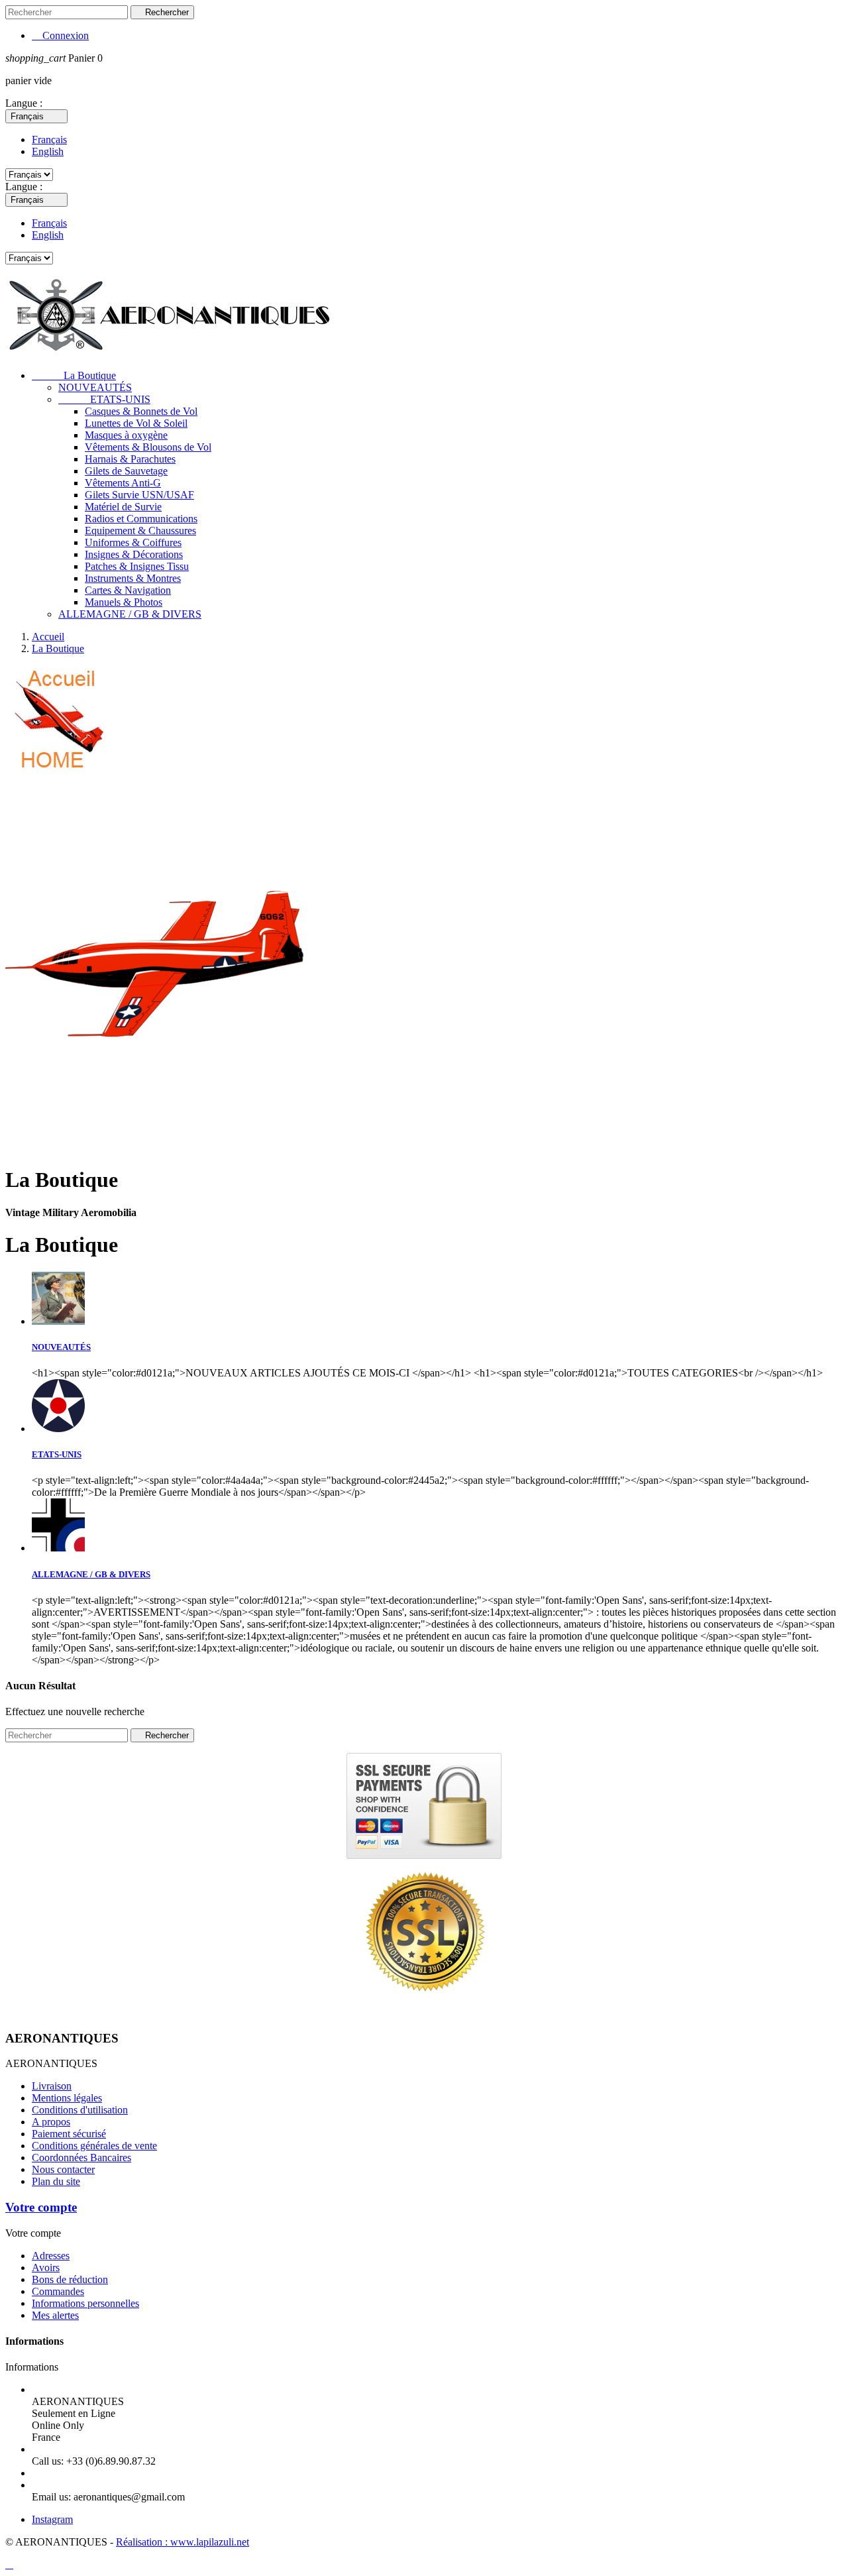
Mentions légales (67, 2098)
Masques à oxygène (126, 435)
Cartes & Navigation (128, 590)
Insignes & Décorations (134, 554)
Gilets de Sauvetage (126, 471)
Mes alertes (55, 2315)
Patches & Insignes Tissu (137, 566)
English (48, 151)
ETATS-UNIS (104, 399)
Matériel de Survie (123, 507)
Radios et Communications (141, 519)
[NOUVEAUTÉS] (58, 1321)
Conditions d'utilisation (80, 2110)
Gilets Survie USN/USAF (139, 495)
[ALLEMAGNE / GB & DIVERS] (58, 1548)
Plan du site (56, 2181)
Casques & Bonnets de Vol (141, 411)
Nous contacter (63, 2169)
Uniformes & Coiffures (133, 542)
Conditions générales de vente (94, 2146)
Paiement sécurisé (69, 2134)
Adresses (51, 2256)
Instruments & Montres (133, 578)
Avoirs (46, 2268)
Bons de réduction (70, 2279)
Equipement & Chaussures (140, 531)
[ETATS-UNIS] (58, 1428)
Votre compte (41, 2207)
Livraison (52, 2086)
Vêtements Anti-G (123, 483)
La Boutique (74, 375)
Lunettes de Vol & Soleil (136, 423)
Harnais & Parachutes (130, 459)
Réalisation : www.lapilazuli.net (183, 2542)
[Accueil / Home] (57, 770)
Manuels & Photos (124, 602)
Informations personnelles (85, 2303)
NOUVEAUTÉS (95, 387)
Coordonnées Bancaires (81, 2157)
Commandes (58, 2291)
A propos (51, 2122)
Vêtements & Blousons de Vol (148, 447)
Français (49, 140)
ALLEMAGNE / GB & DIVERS (130, 614)
